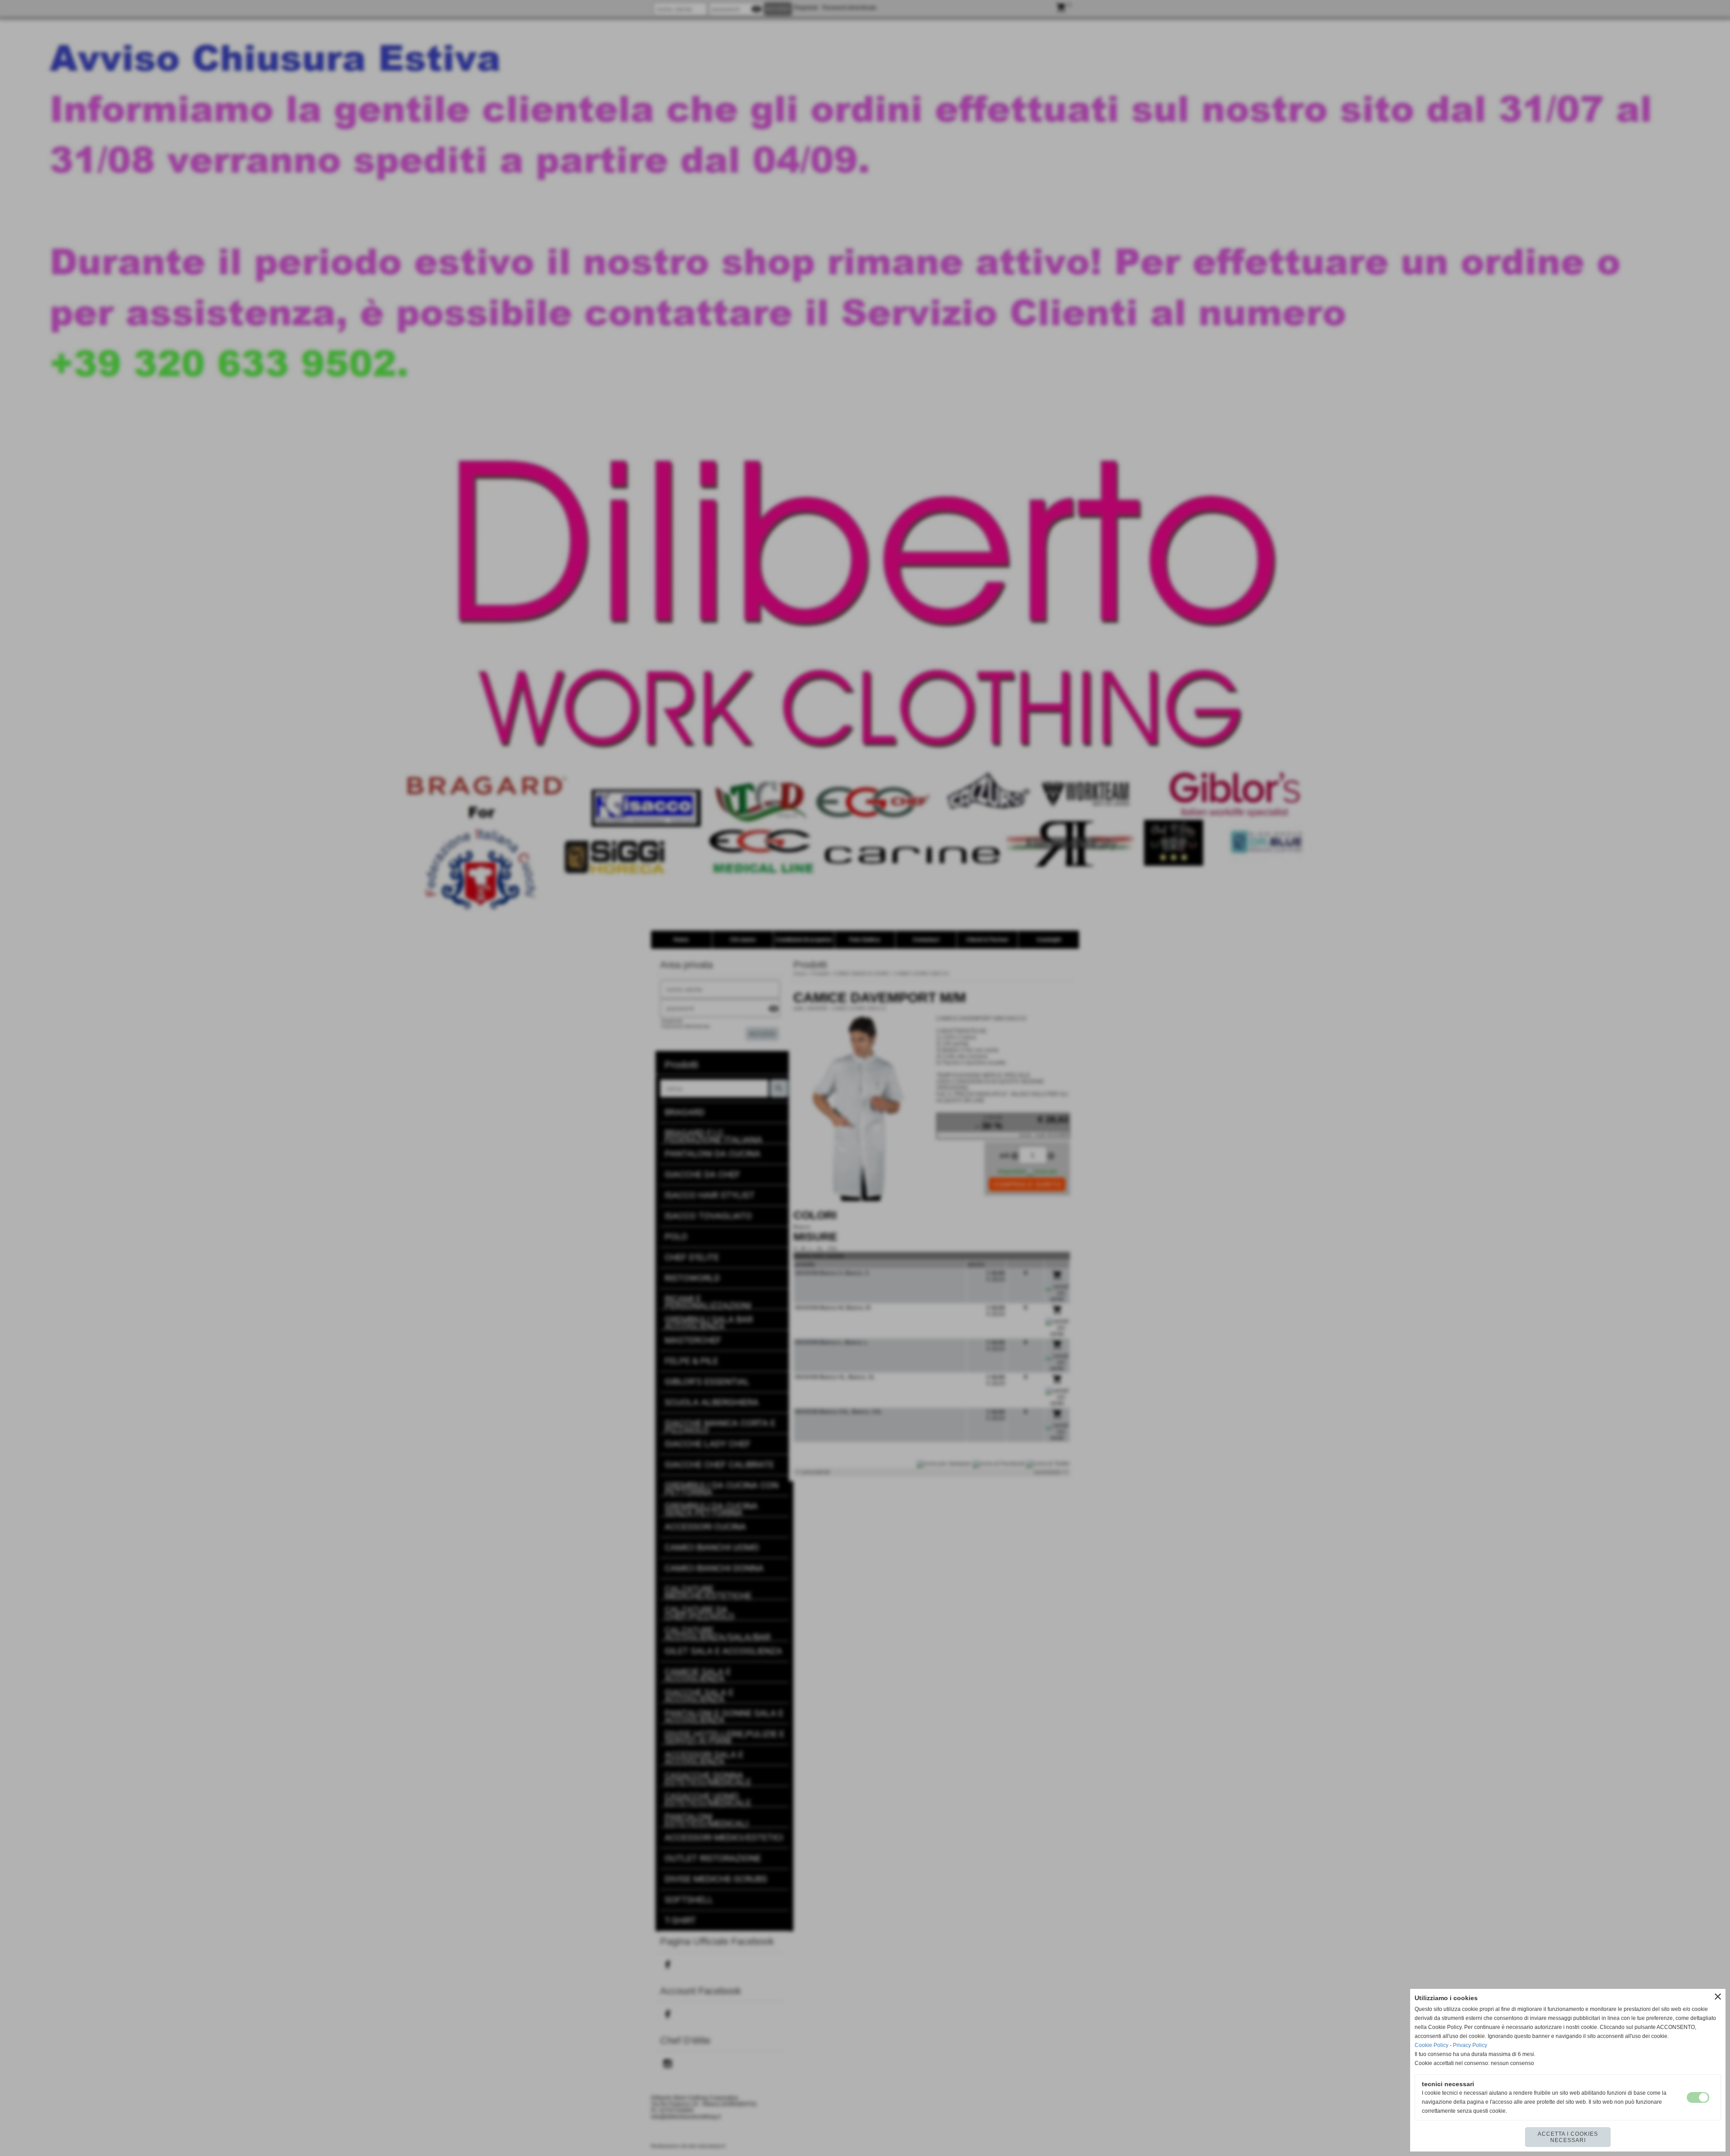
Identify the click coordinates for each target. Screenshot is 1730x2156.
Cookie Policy (1432, 2045)
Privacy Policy (1470, 2045)
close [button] (1718, 1997)
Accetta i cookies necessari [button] (1568, 2137)
